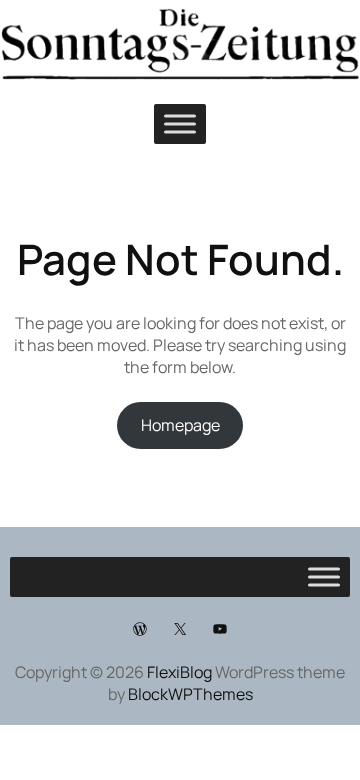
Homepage (180, 425)
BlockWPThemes (190, 694)
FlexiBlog (179, 672)
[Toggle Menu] (180, 124)
